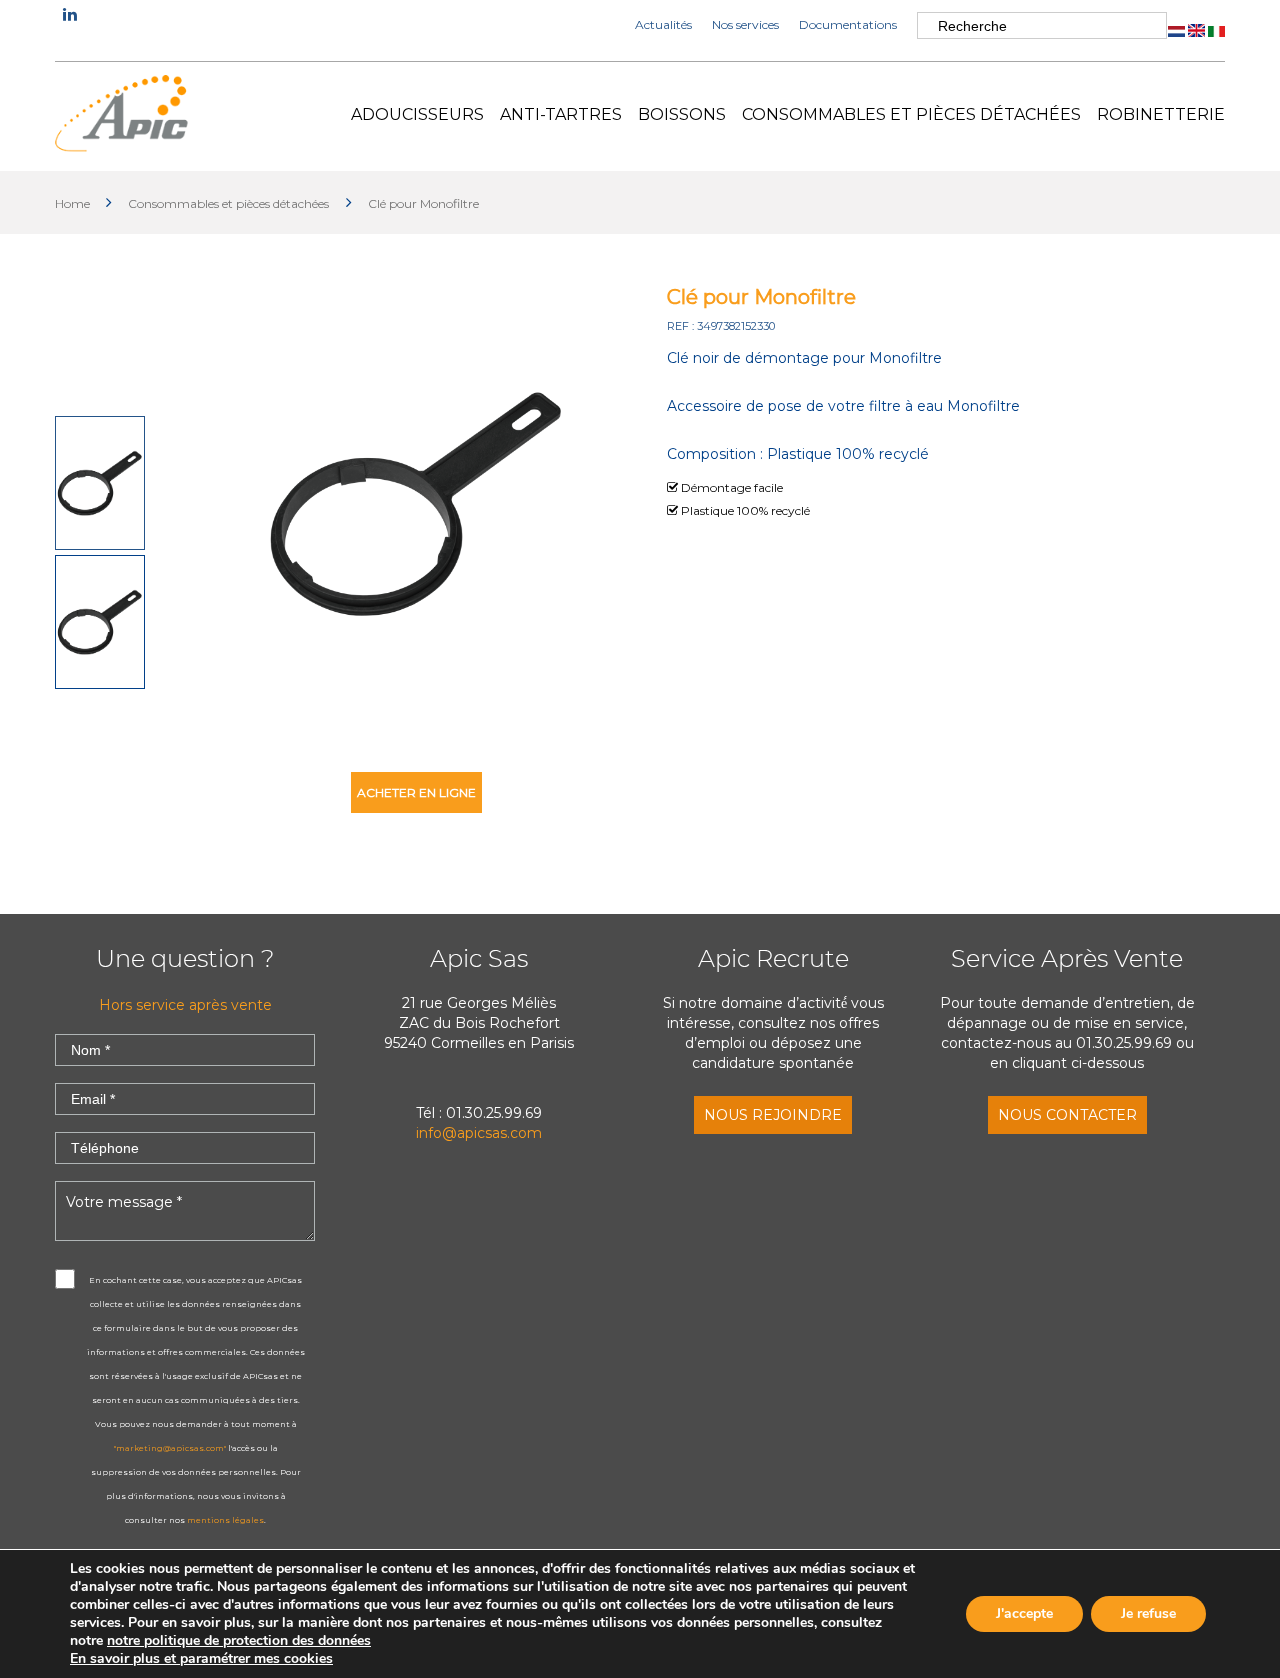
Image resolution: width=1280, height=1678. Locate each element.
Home (74, 203)
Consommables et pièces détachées (911, 114)
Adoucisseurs (417, 114)
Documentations (848, 24)
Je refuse (1148, 1613)
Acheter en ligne (416, 792)
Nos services (745, 24)
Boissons (682, 114)
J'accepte (1024, 1613)
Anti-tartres (561, 114)
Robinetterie (1161, 114)
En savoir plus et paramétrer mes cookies (201, 1659)
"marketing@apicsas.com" (170, 1448)
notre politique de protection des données (239, 1640)
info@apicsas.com (479, 1133)
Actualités (663, 24)
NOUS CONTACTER (1067, 1115)
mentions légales (225, 1520)
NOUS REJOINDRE (773, 1115)
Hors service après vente (185, 1005)
